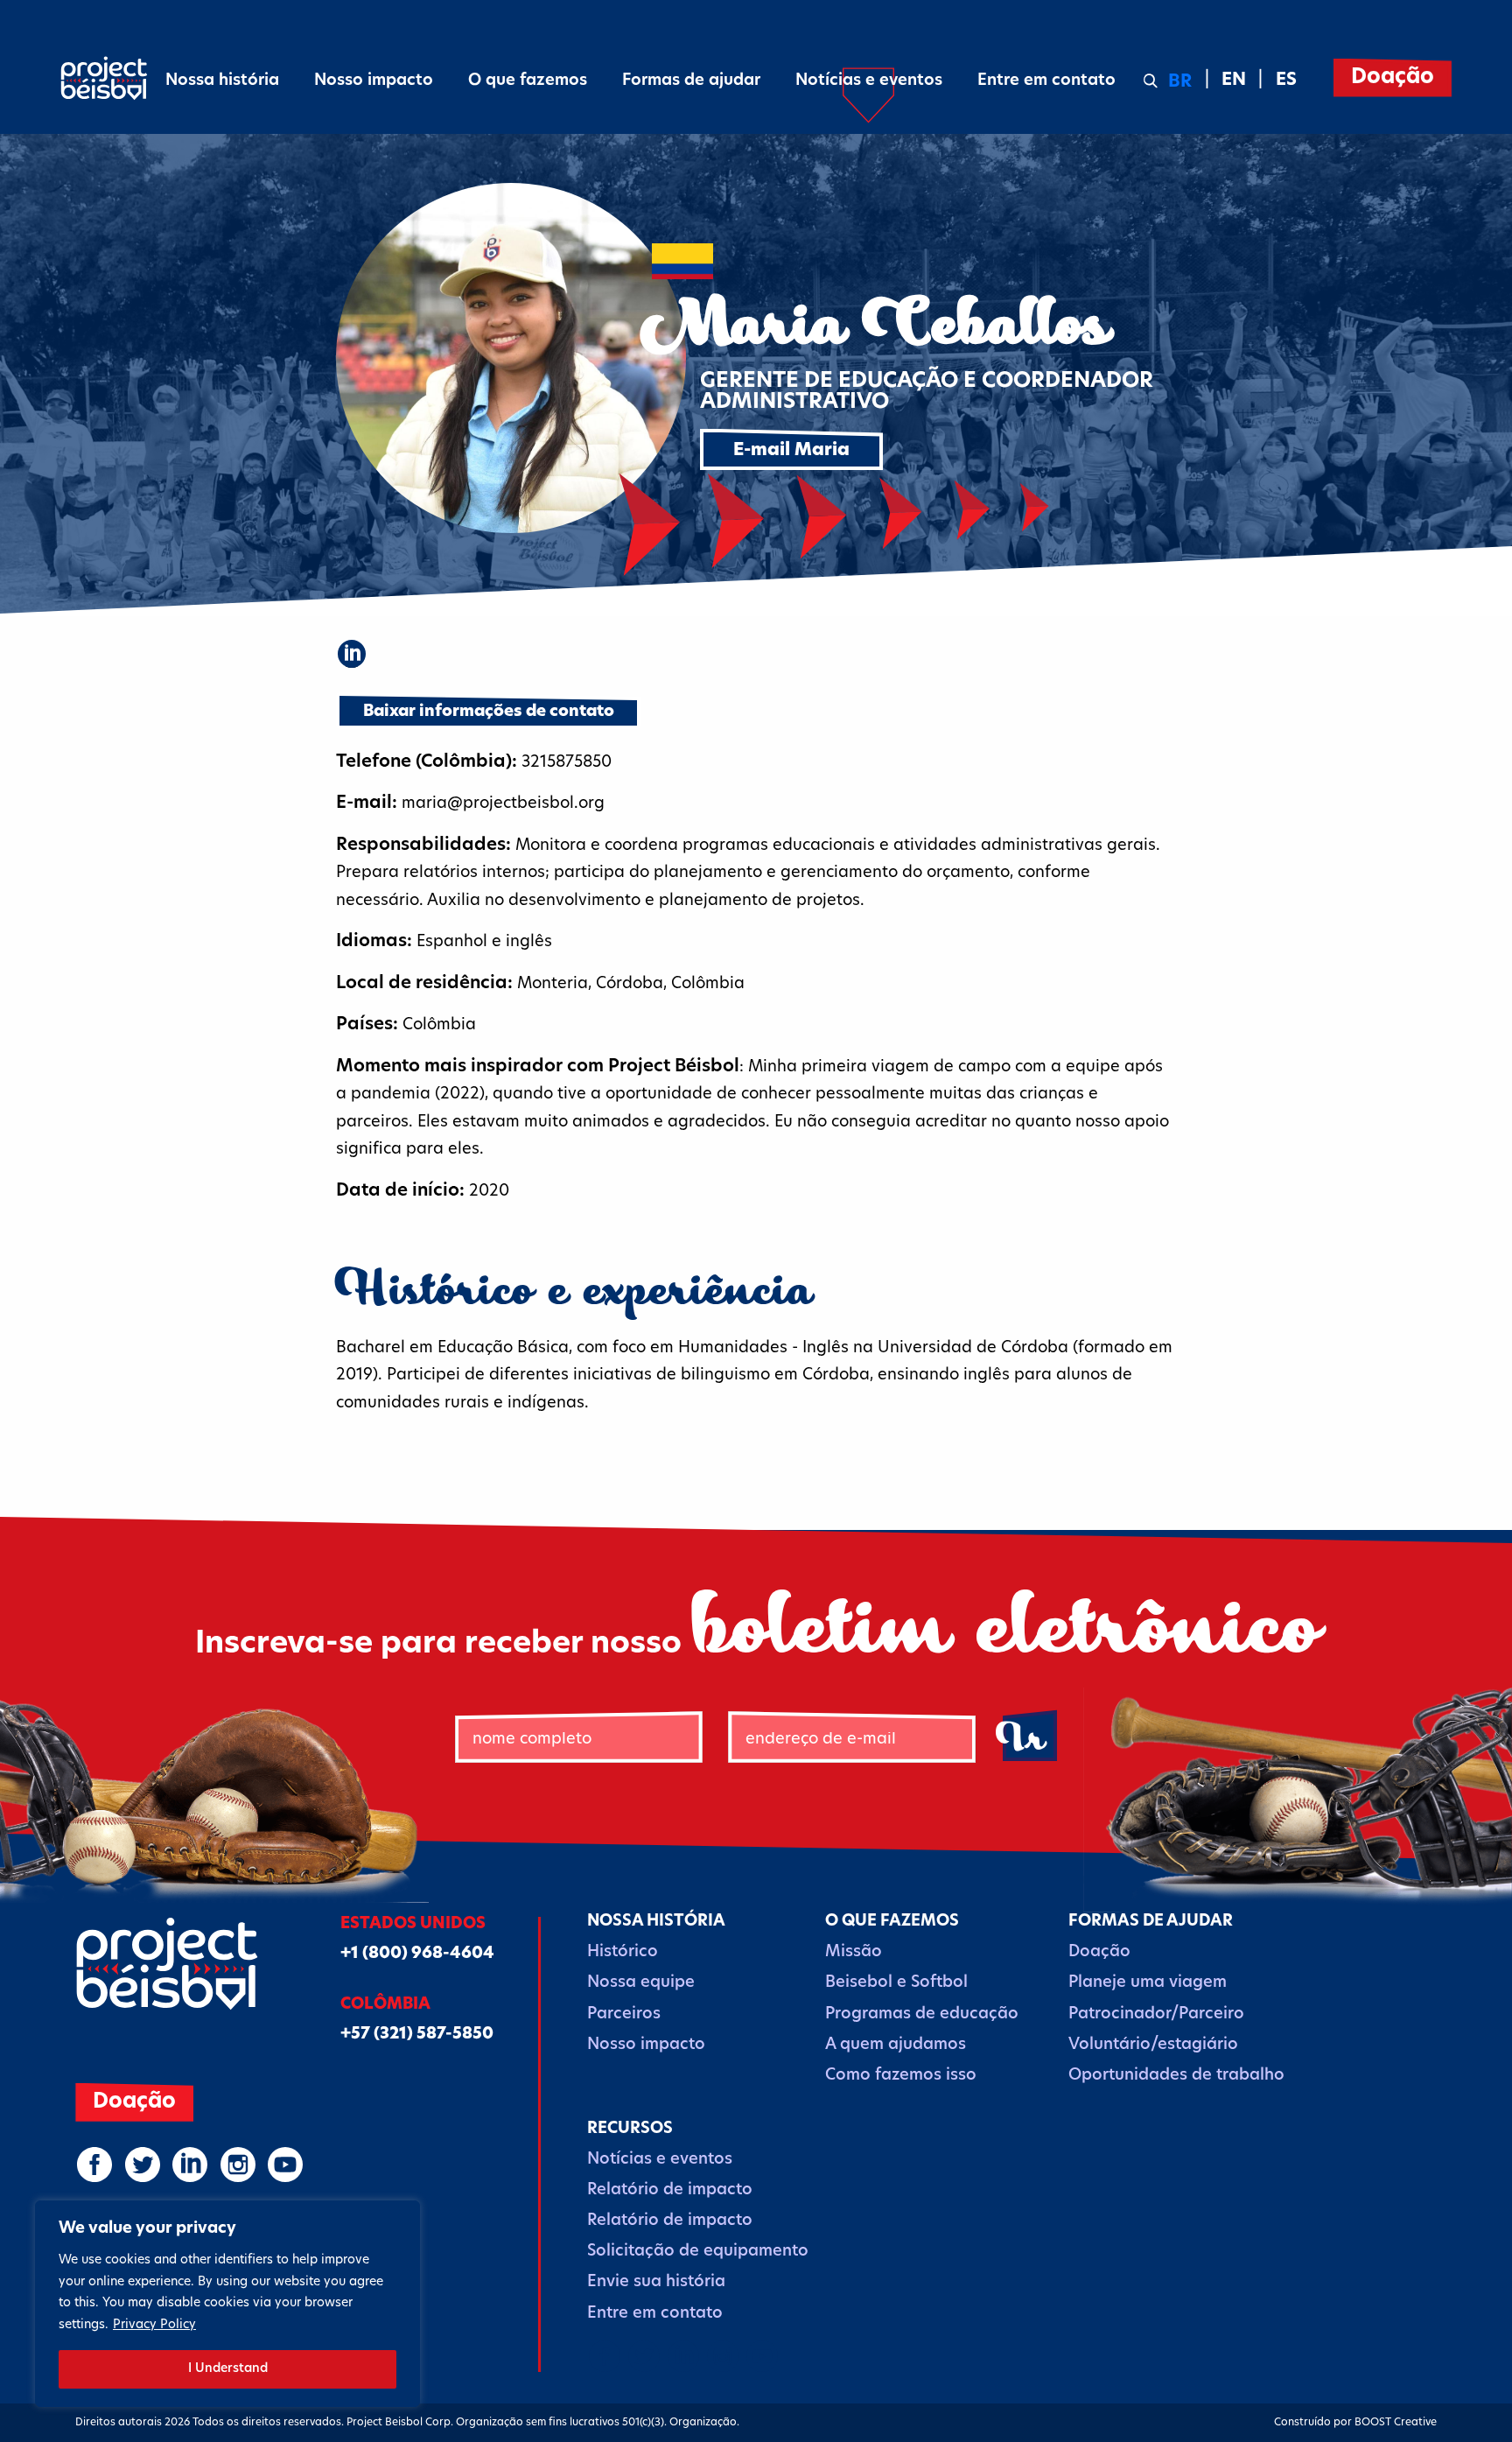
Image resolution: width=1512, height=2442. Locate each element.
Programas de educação (922, 2015)
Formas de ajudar (691, 81)
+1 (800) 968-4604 (417, 1954)
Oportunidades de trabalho (1176, 2076)
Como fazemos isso (901, 2076)
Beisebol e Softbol (896, 1983)
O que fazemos (528, 81)
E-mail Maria (791, 451)
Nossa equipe (641, 1983)
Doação (1393, 78)
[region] (227, 2304)
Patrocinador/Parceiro (1156, 2015)
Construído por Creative (1355, 2423)
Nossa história (222, 81)
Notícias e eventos (869, 81)
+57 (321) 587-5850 (417, 2035)
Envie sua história (656, 2283)
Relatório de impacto (670, 2191)
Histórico (623, 1953)
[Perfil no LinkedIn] (352, 654)
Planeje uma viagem (1148, 1983)
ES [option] (1286, 81)
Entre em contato (1046, 81)
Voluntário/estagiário (1153, 2046)
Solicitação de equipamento (698, 2252)
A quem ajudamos (896, 2046)
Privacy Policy (154, 2325)
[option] (1223, 81)
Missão (854, 1953)
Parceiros (624, 2015)
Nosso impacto (374, 81)
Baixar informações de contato (489, 712)
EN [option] (1234, 81)
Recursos (630, 2130)
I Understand (228, 2369)
